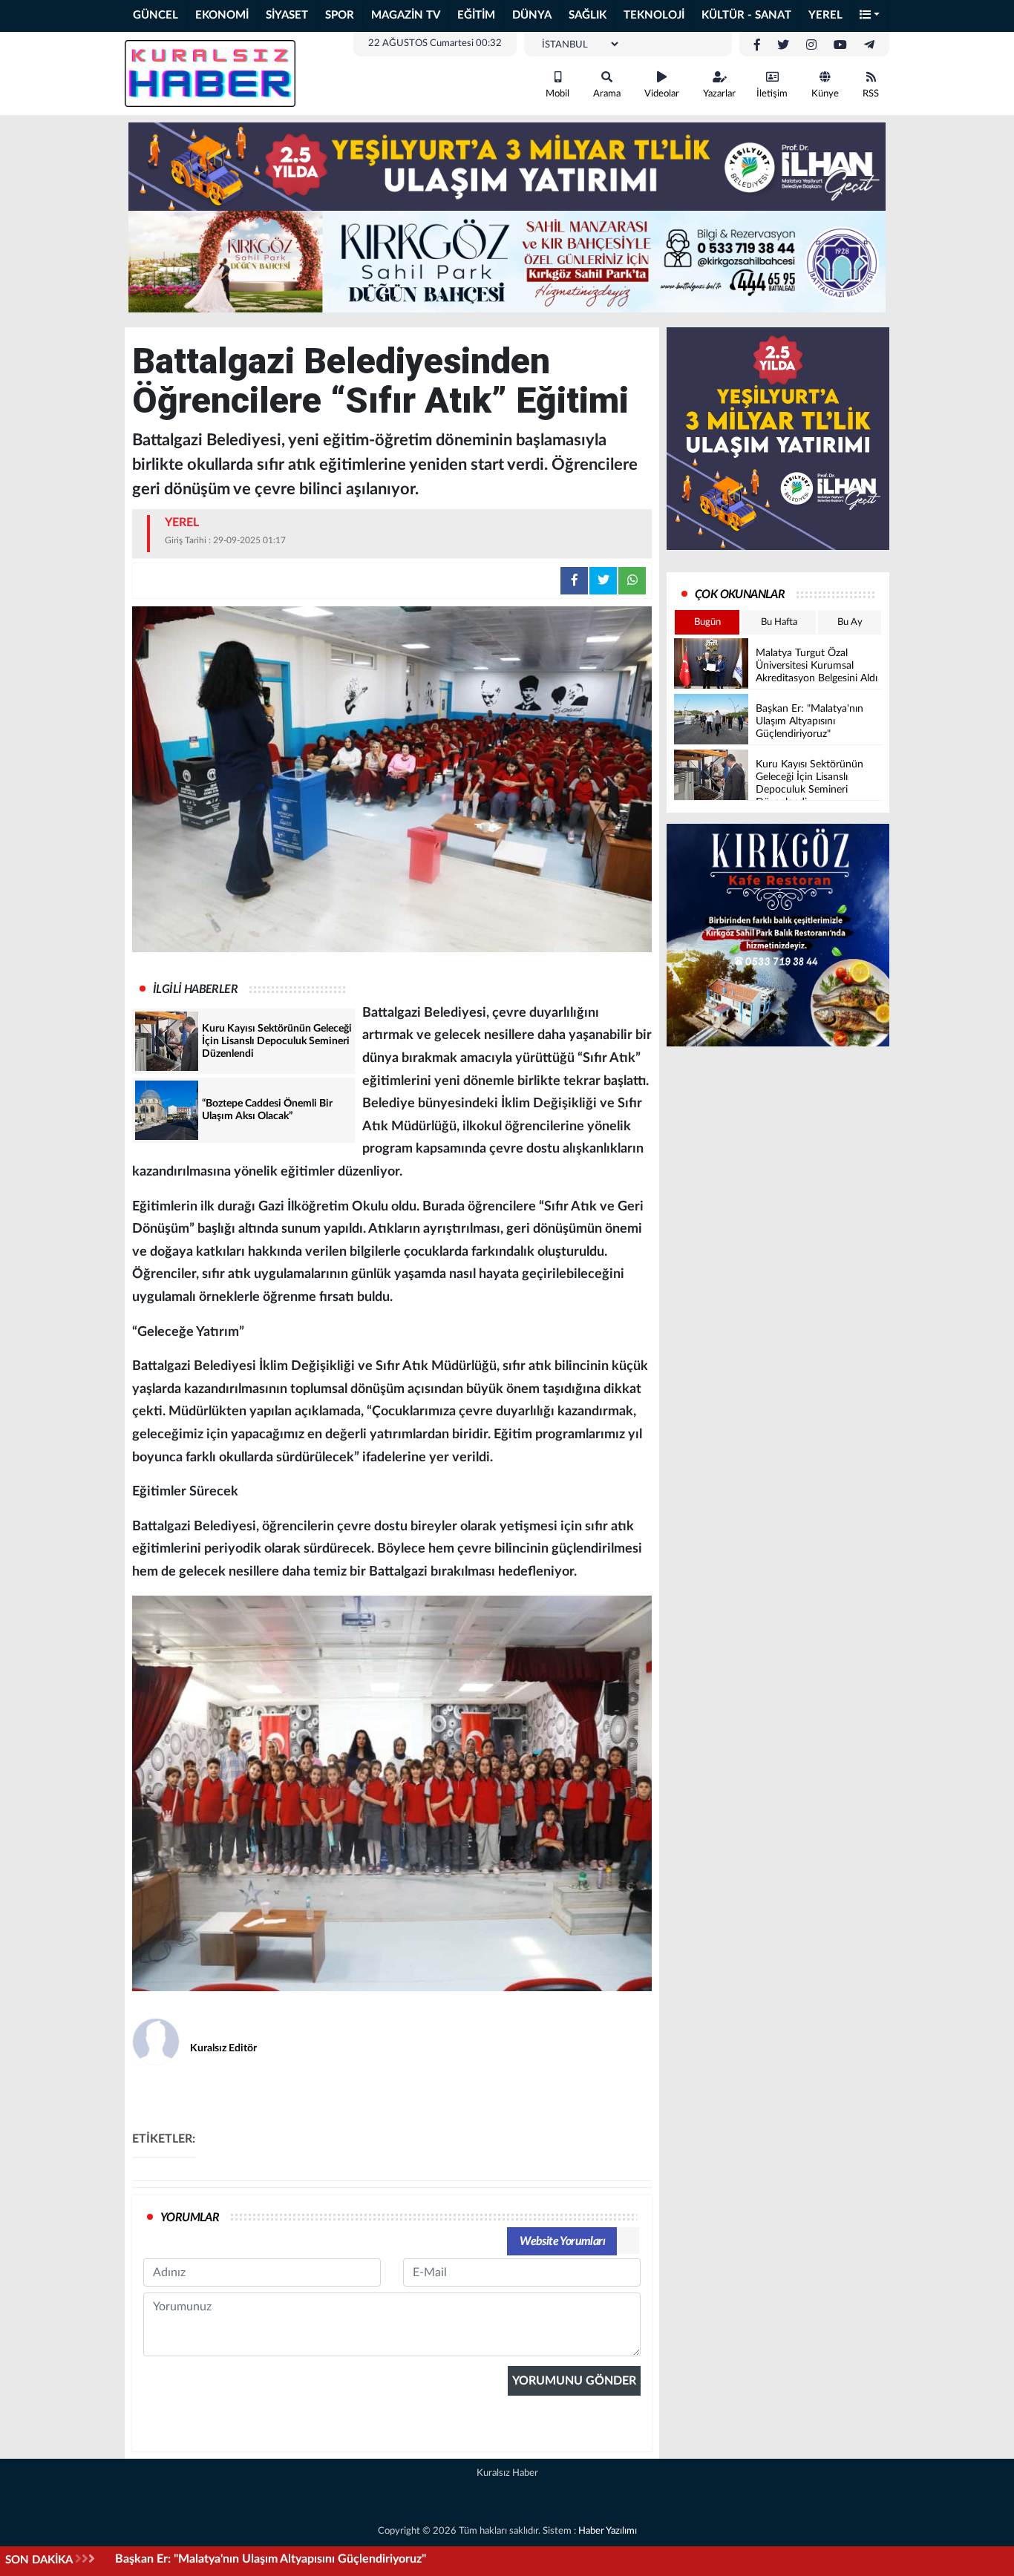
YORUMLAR (190, 2218)
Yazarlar (719, 94)
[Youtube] (840, 45)
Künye (825, 94)
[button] (870, 16)
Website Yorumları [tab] (562, 2241)
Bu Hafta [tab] (779, 622)
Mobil (557, 94)
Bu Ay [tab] (850, 622)
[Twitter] (783, 45)
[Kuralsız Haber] (210, 73)
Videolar (662, 94)
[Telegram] (869, 45)
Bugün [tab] (707, 622)
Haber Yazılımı (608, 2531)
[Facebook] (757, 45)
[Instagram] (811, 45)
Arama (607, 94)
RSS (871, 94)
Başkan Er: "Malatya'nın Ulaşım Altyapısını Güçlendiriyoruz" (271, 2559)
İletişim (772, 94)
